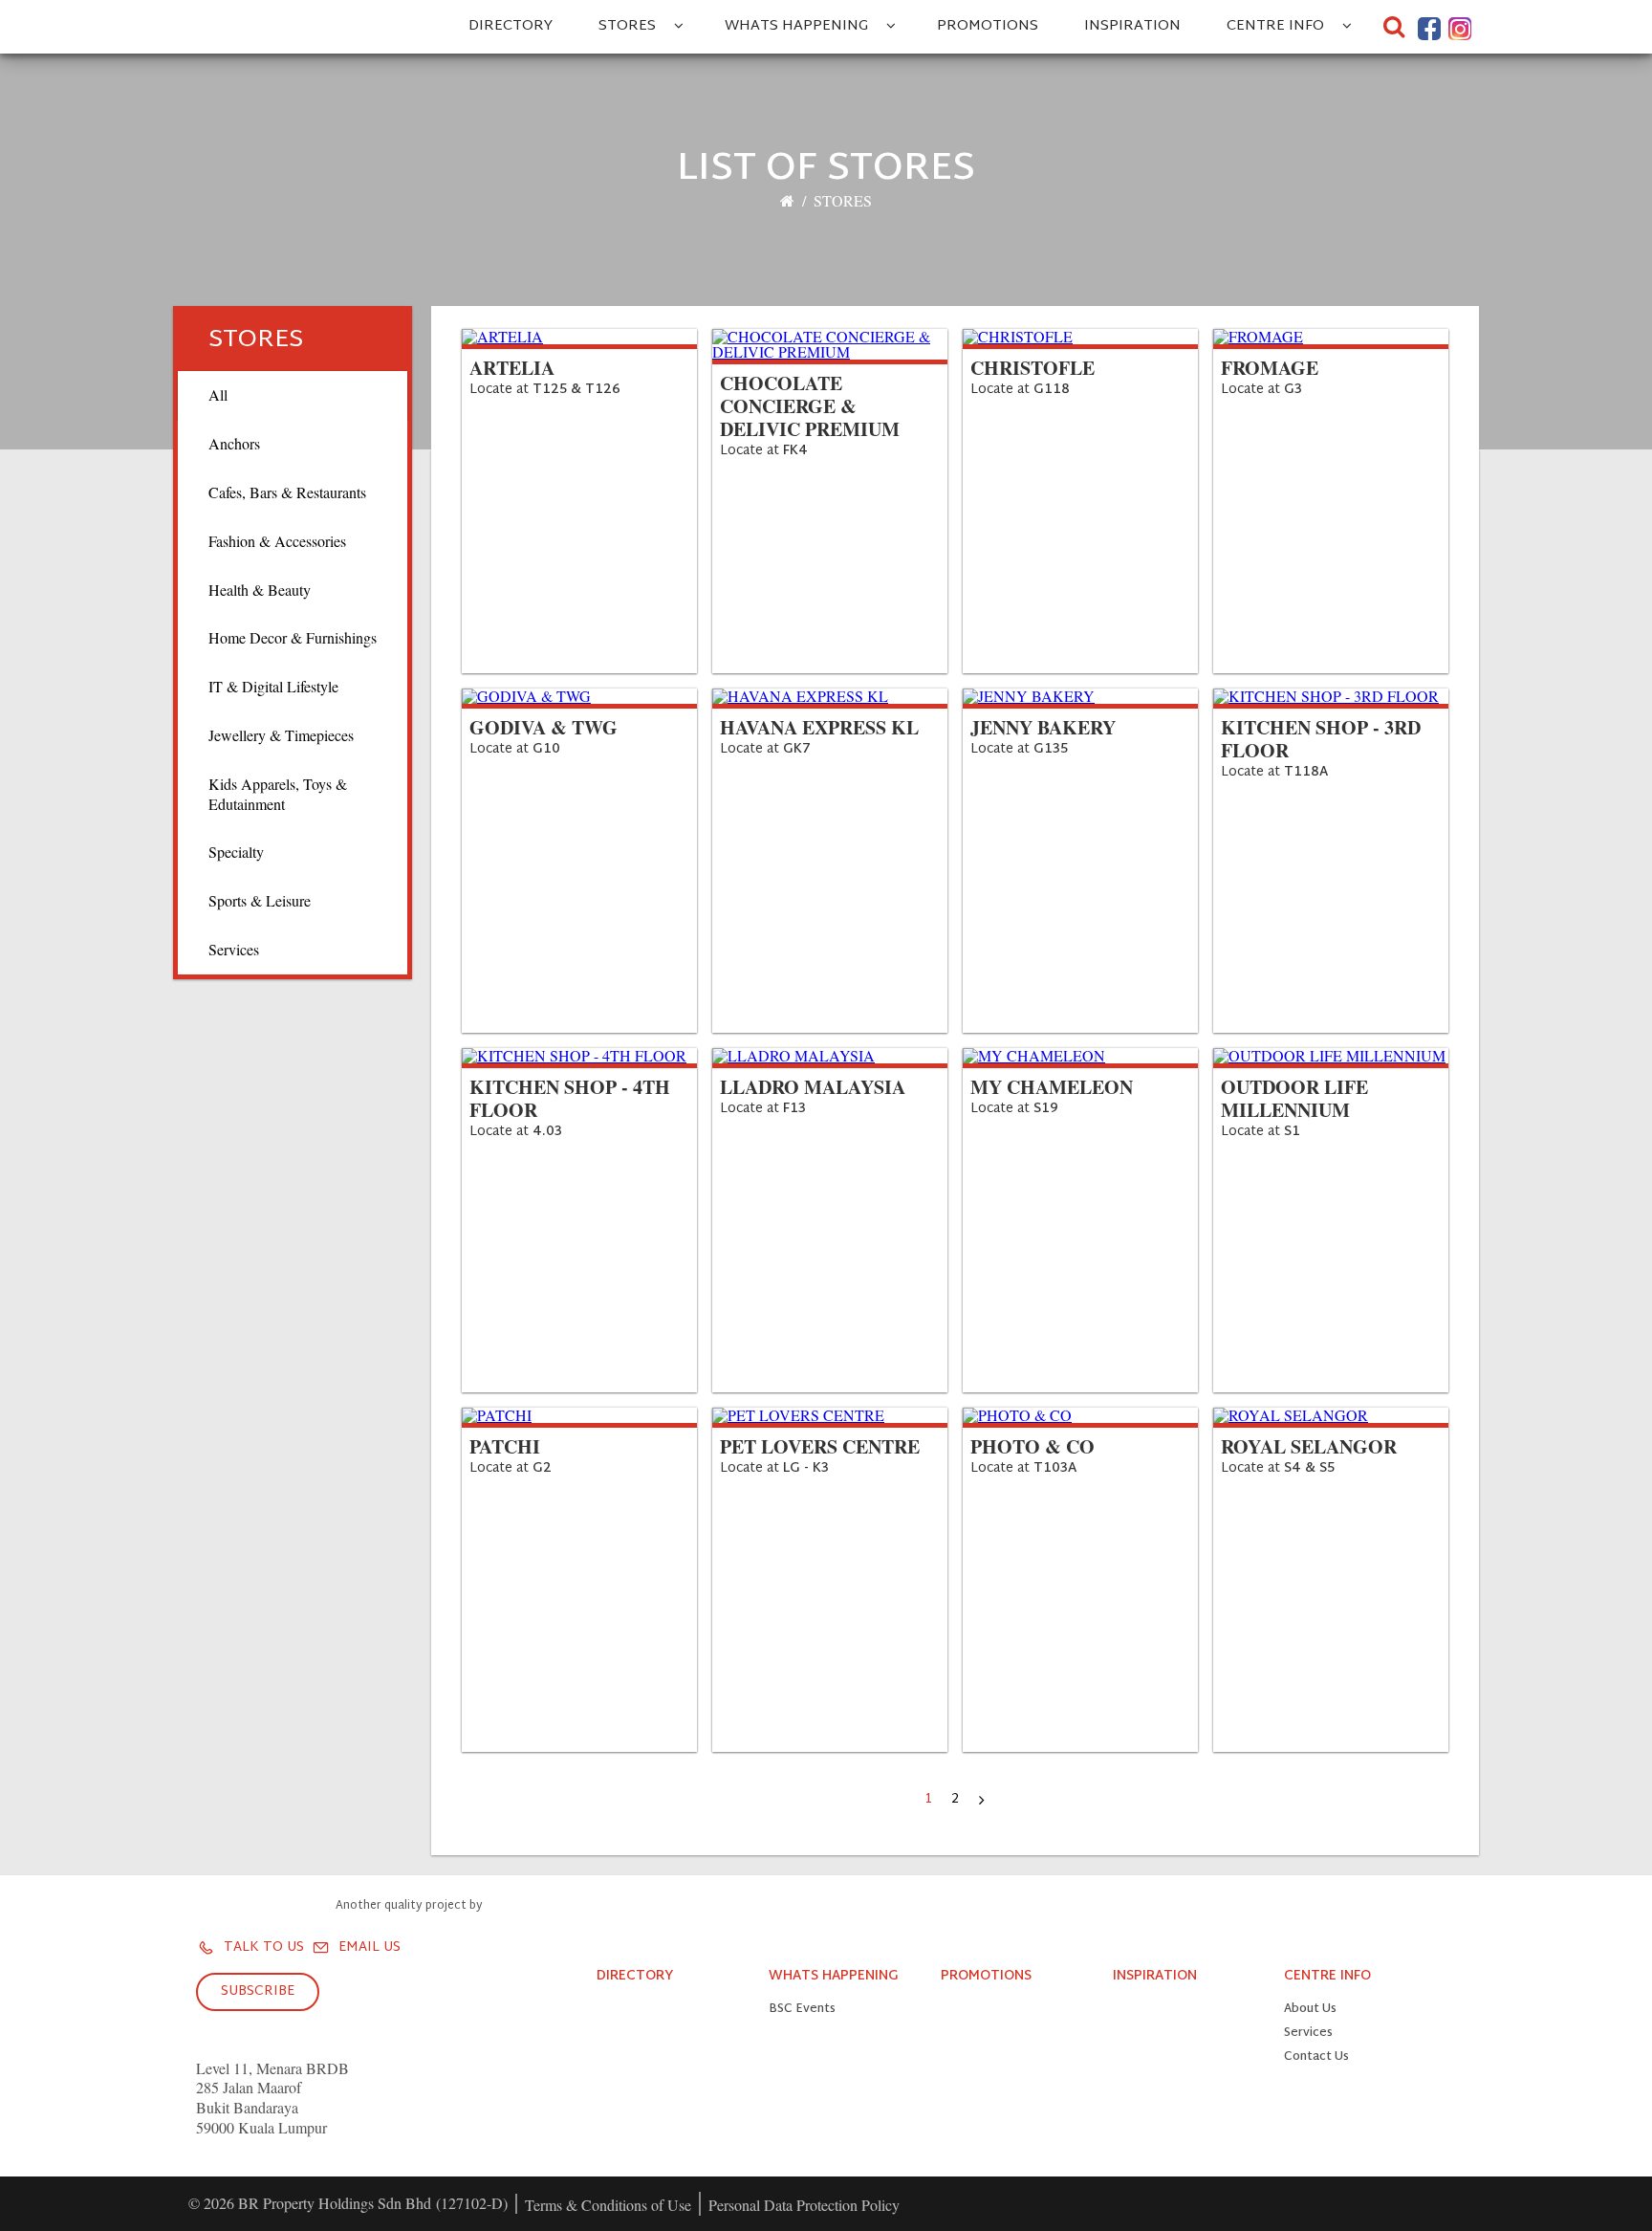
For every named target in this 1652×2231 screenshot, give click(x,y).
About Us (1310, 2010)
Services (1308, 2034)
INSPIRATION (1132, 26)
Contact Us (1316, 2057)
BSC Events (802, 2010)
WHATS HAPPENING (796, 26)
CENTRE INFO (1275, 26)
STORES (627, 26)
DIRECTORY (511, 26)
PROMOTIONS (988, 26)
